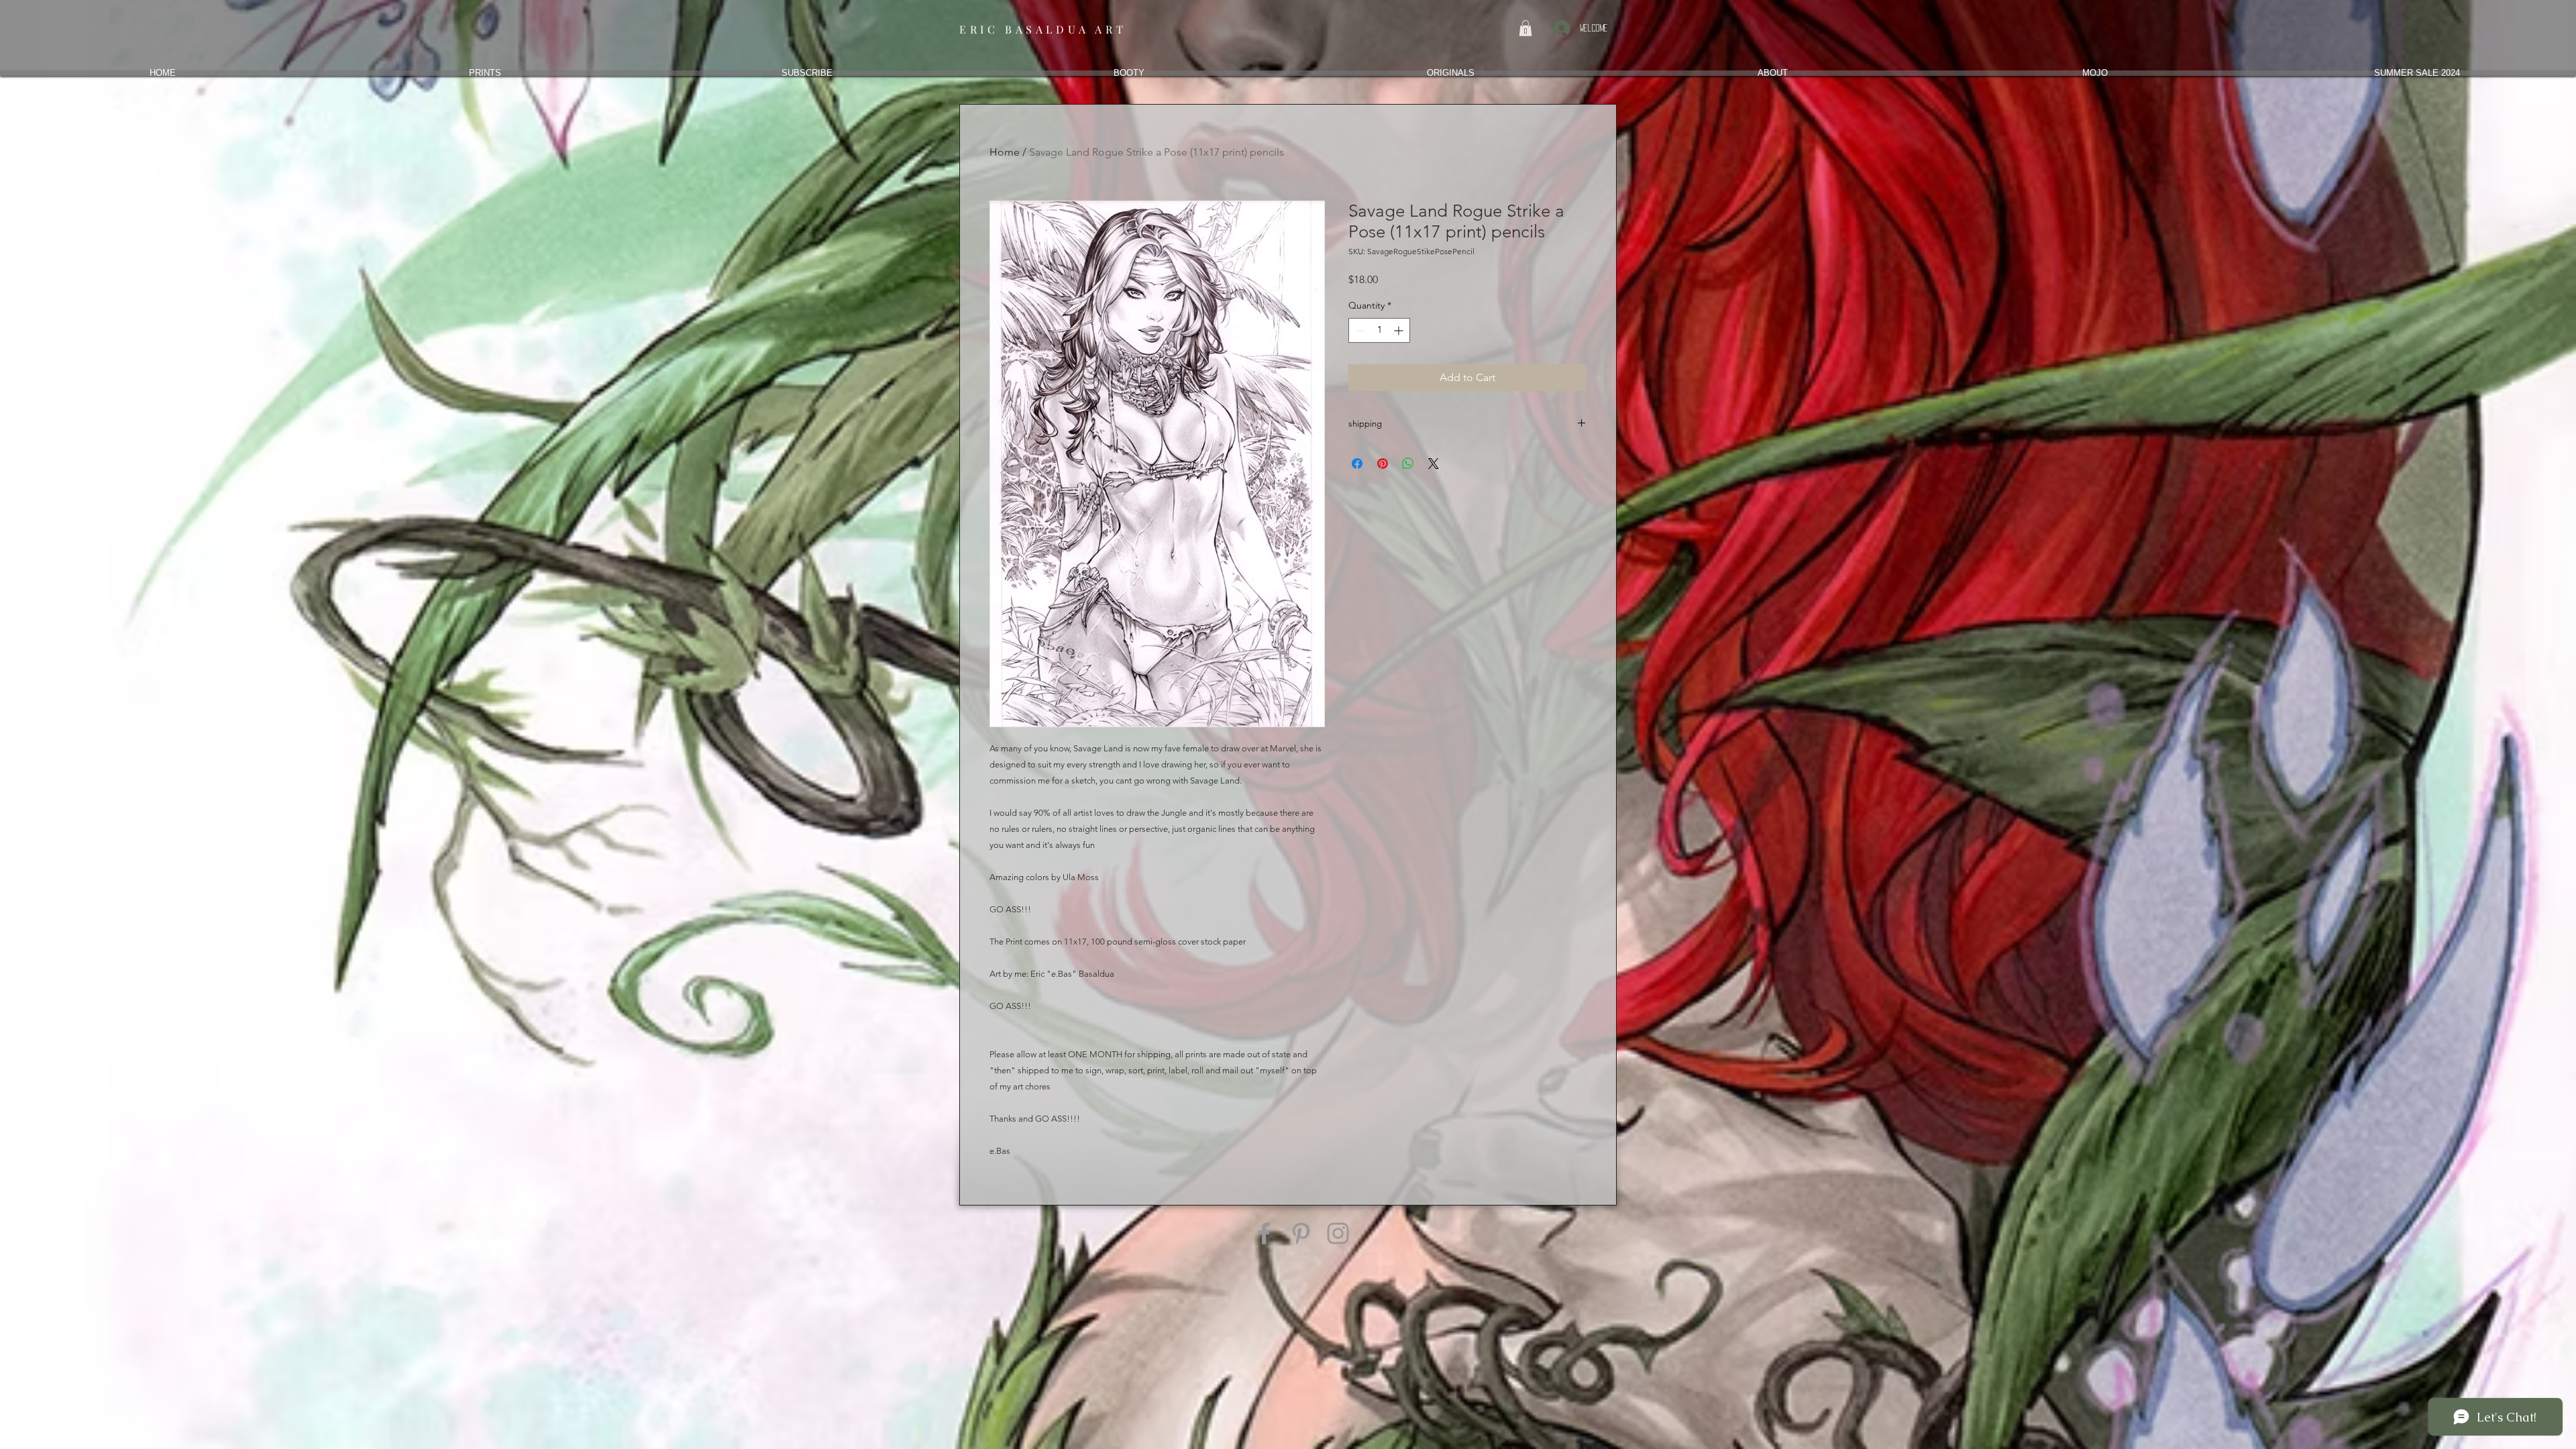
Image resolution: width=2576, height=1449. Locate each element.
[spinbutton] (1379, 330)
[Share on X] (1434, 464)
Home (1005, 152)
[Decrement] (1359, 330)
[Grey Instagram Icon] (1338, 1233)
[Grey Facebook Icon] (1264, 1233)
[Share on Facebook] (1357, 464)
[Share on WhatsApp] (1408, 464)
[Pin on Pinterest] (1383, 464)
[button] (1525, 28)
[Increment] (1400, 330)
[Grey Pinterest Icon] (1301, 1233)
